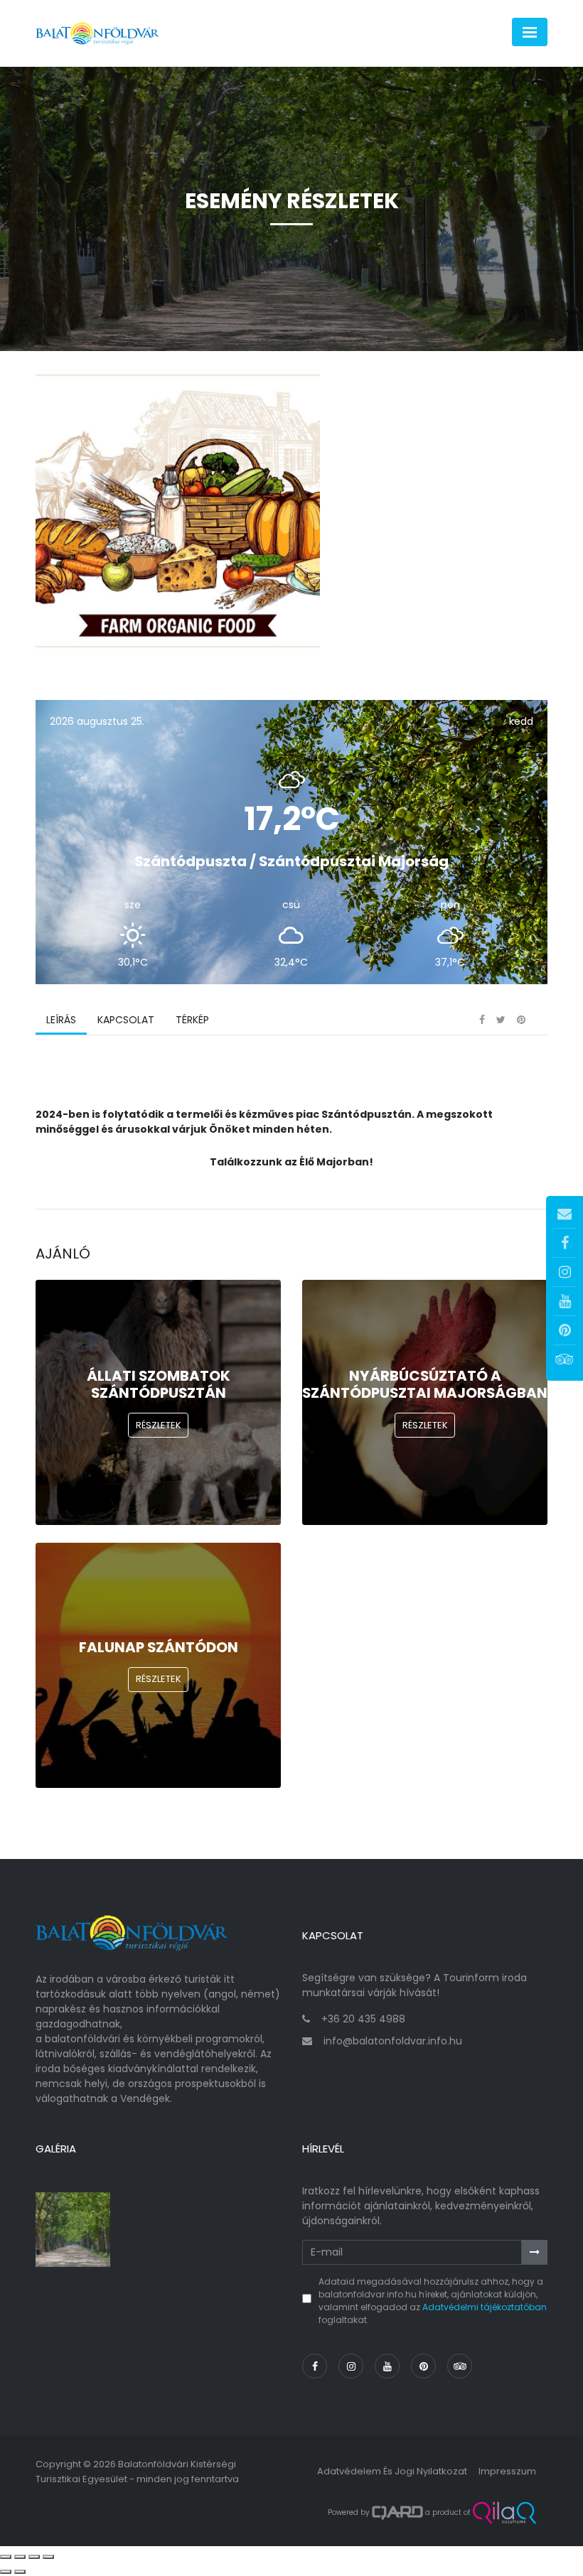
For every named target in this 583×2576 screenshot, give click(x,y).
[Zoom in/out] (48, 2557)
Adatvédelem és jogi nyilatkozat (392, 2471)
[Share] (20, 2557)
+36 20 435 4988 (363, 2019)
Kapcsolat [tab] (126, 1020)
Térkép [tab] (192, 1020)
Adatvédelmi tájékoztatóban (485, 2307)
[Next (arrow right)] (20, 2572)
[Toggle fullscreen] (34, 2557)
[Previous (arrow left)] (6, 2572)
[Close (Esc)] (6, 2557)
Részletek (159, 1425)
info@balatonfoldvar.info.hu (393, 2041)
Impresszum (507, 2471)
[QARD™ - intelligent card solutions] (397, 2513)
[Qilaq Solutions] (504, 2513)
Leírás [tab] (61, 1020)
